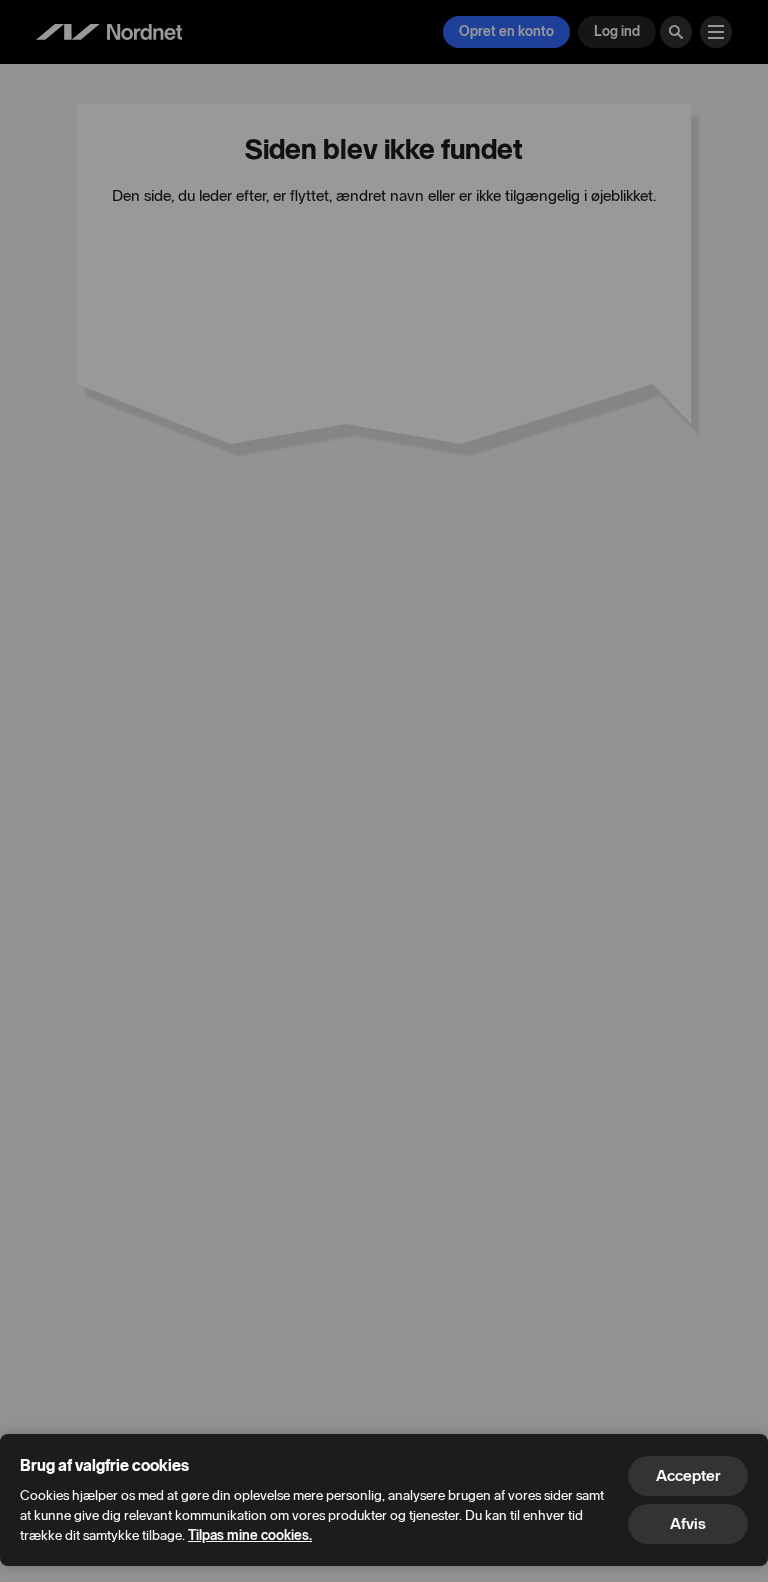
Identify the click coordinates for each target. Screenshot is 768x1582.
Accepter (688, 1475)
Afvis (688, 1523)
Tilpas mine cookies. (250, 1535)
